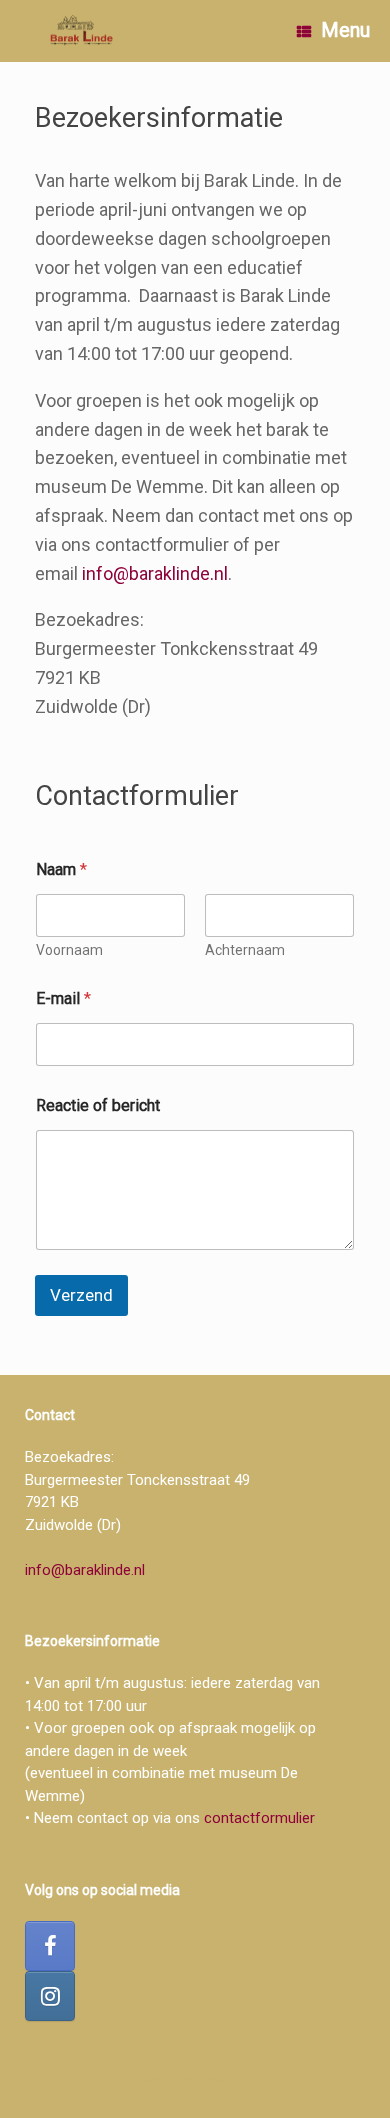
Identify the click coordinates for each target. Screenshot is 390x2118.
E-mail (63, 998)
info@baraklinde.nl (155, 573)
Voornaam (69, 950)
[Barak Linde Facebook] (50, 1946)
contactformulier (259, 1818)
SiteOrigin (229, 2079)
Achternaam (245, 950)
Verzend (81, 1295)
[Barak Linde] (83, 31)
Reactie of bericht (98, 1105)
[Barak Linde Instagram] (50, 1996)
